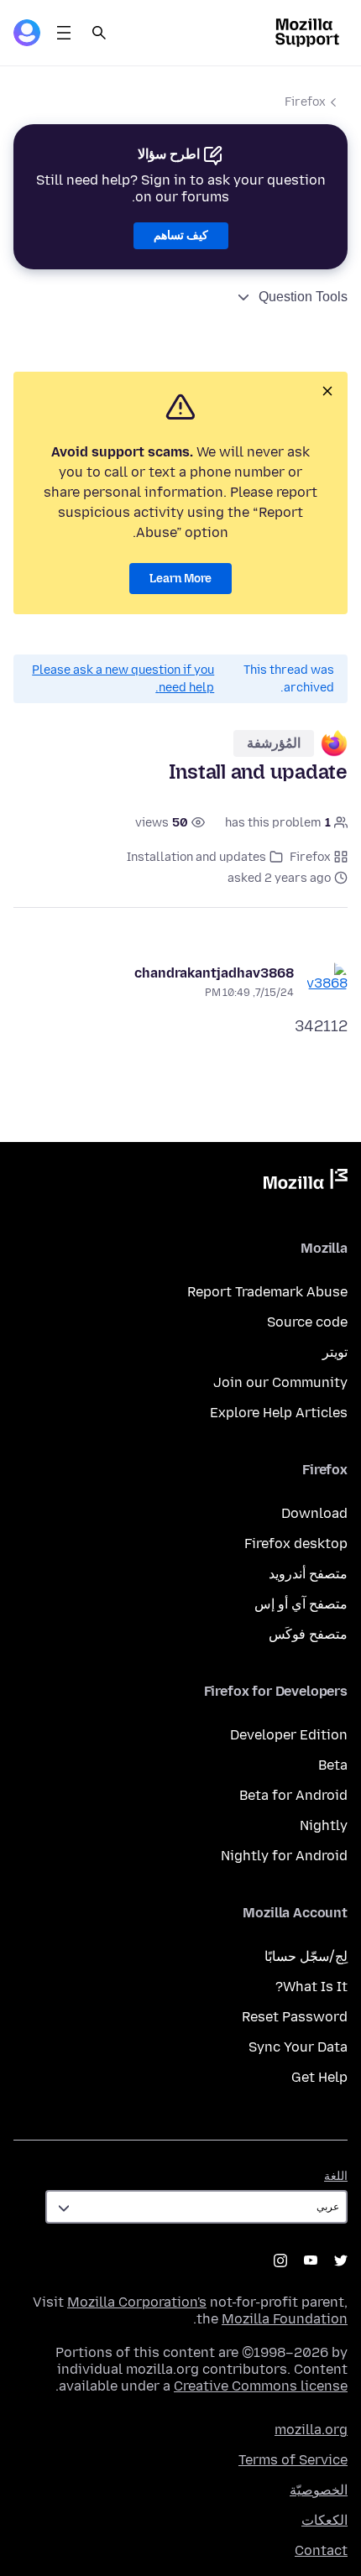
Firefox (305, 102)
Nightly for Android (284, 1856)
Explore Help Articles (279, 1413)
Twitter (341, 2261)
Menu (64, 33)
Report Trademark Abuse (267, 1292)
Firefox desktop (296, 1544)
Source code (307, 1322)
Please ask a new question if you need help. (123, 679)
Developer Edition (289, 1735)
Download (314, 1513)
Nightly (324, 1825)
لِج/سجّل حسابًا (306, 1956)
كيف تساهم (181, 235)
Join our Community (280, 1382)
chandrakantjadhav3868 (214, 973)
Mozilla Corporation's (137, 2302)
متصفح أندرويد (308, 1574)
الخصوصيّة (319, 2490)
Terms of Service (293, 2460)
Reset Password (295, 2017)
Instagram (280, 2261)
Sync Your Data (298, 2047)
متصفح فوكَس (308, 1634)
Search (99, 33)
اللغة (336, 2176)
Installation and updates (196, 857)
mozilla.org (311, 2430)
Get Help (319, 2077)
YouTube (311, 2261)
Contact (321, 2550)
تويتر (335, 1352)
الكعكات (324, 2520)
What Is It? (311, 1987)
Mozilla (306, 1182)
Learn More (180, 579)
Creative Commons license (261, 2386)
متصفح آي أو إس (301, 1604)
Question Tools (303, 297)
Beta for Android (293, 1795)
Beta (333, 1765)
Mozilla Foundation (285, 2319)
